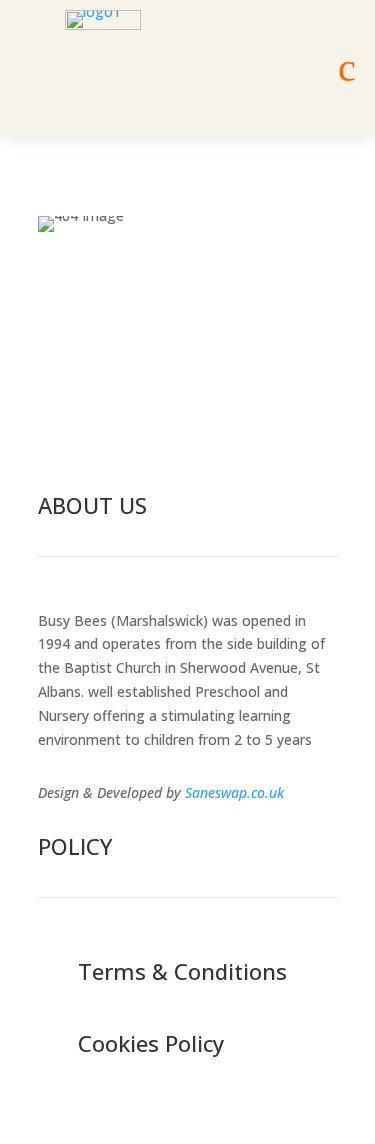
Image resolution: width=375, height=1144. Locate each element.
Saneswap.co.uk (234, 792)
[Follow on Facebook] (162, 408)
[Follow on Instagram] (204, 408)
